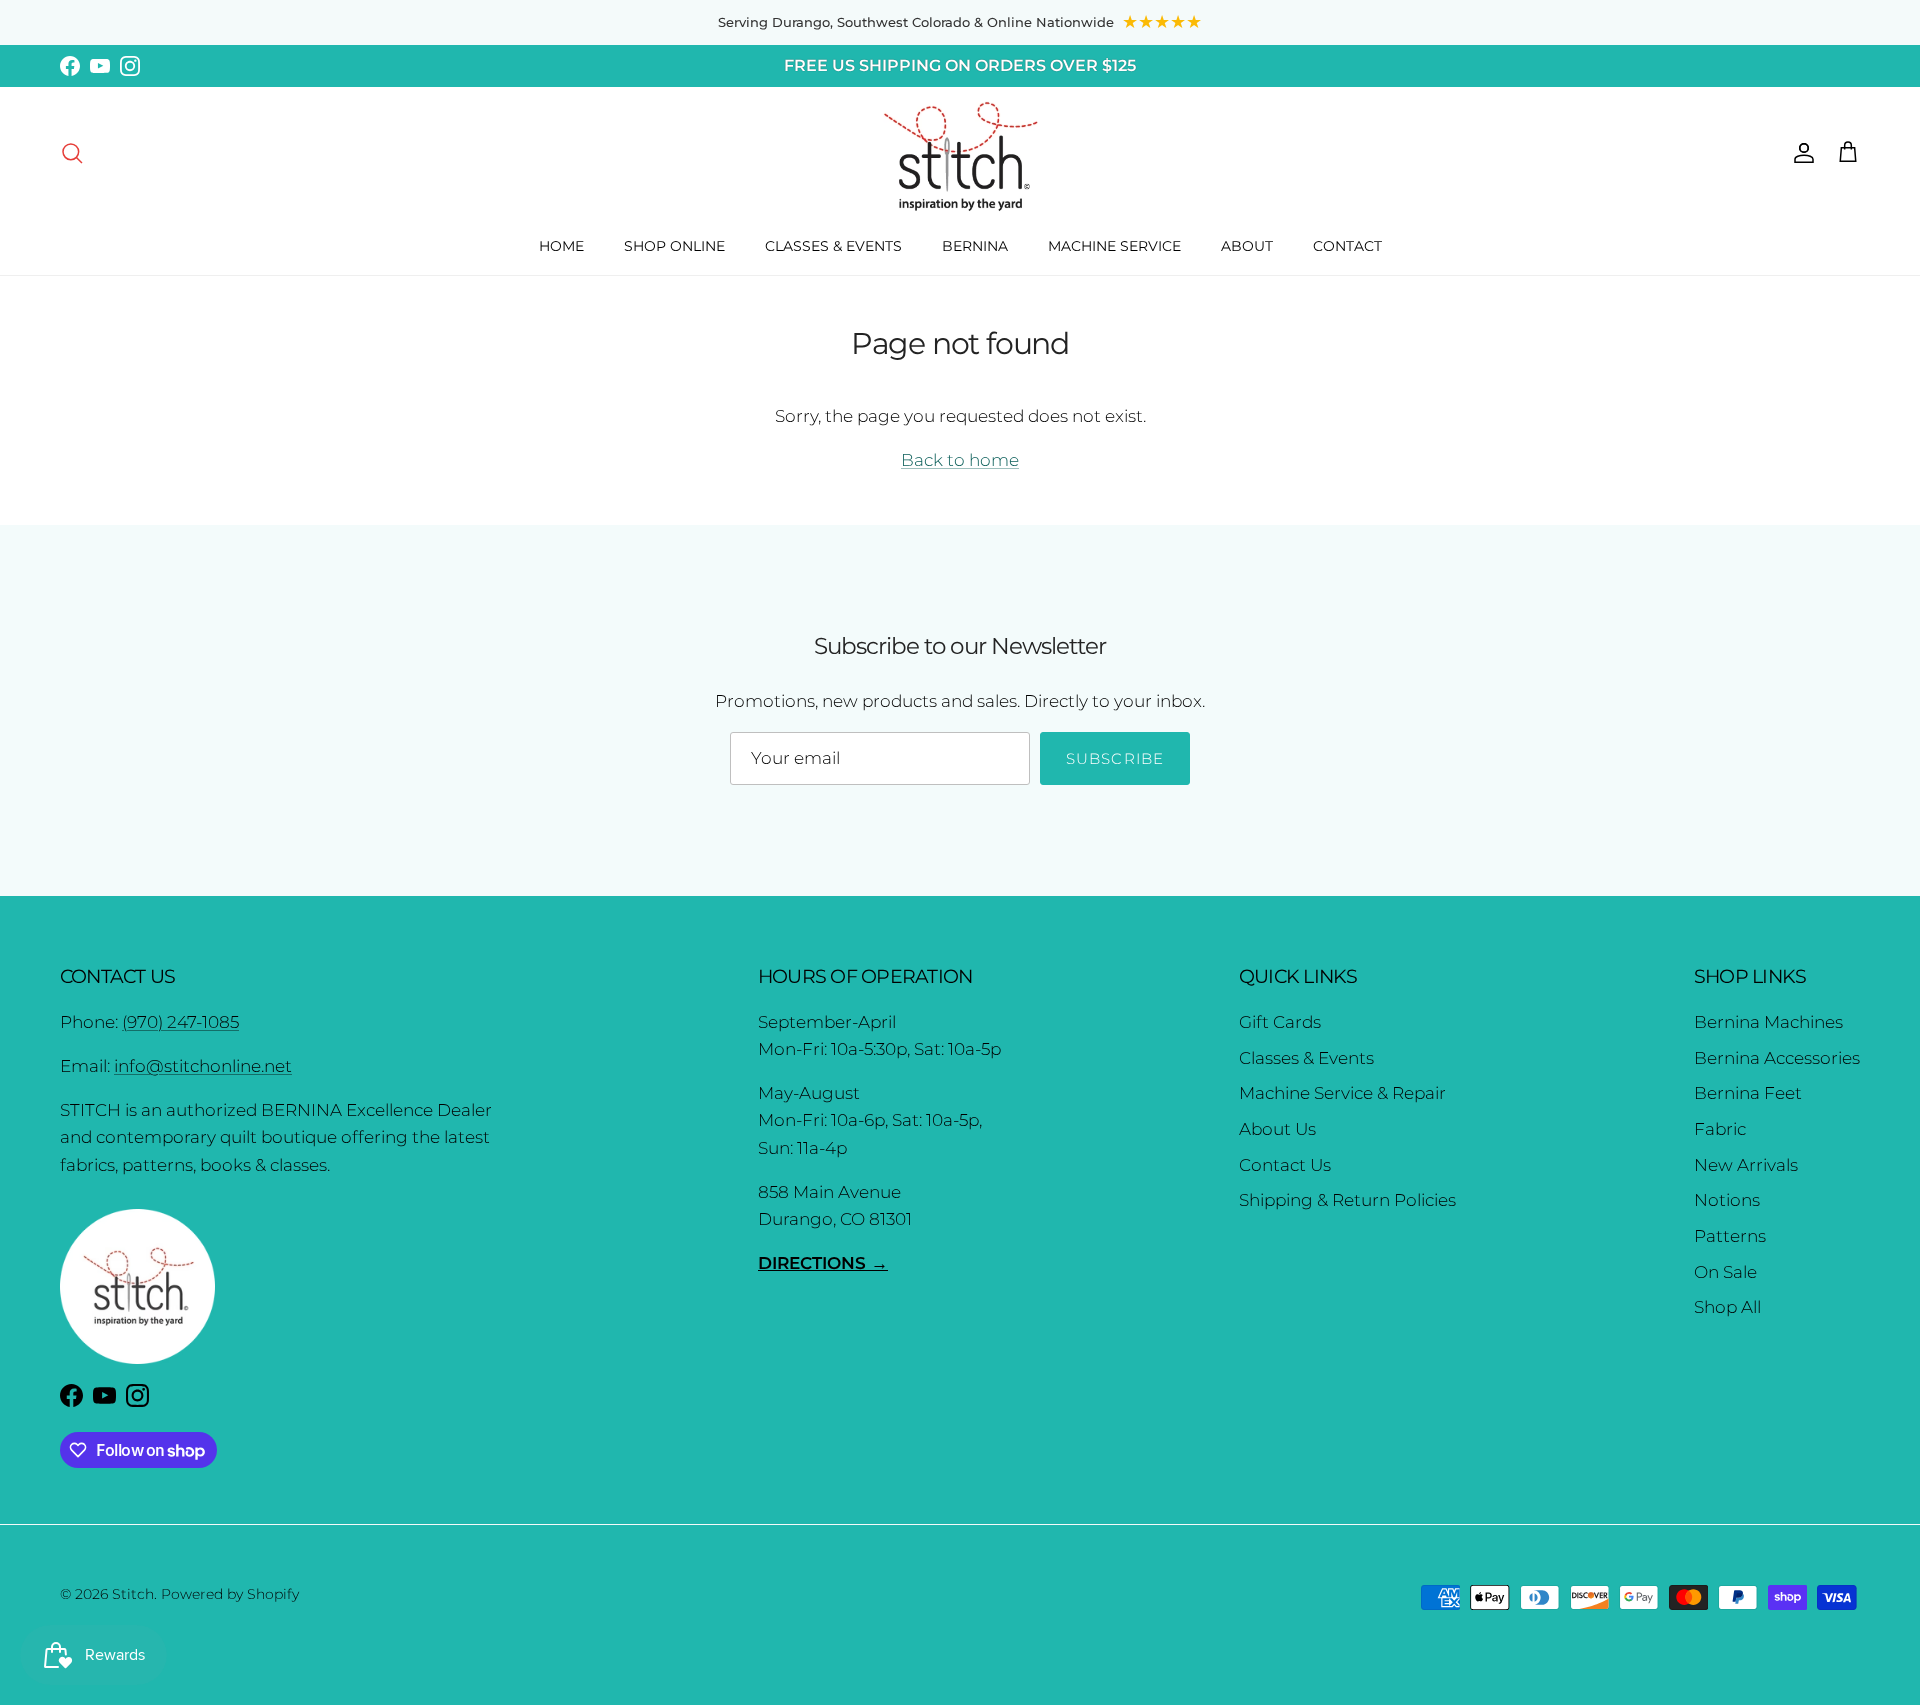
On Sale (1725, 1272)
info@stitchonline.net (203, 1066)
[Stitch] (960, 155)
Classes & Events (1306, 1058)
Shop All (1727, 1307)
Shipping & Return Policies (1347, 1200)
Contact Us (1285, 1165)
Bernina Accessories (1777, 1058)
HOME (561, 246)
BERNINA (975, 246)
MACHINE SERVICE (1114, 246)
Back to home (960, 460)
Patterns (1730, 1236)
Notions (1727, 1200)
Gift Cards (1280, 1022)
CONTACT (1347, 246)
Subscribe (1115, 758)
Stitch (133, 1594)
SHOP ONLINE (674, 246)
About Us (1277, 1129)
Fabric (1720, 1129)
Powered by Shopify (230, 1594)
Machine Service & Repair (1342, 1093)
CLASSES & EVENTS (833, 246)
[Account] (1800, 152)
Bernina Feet (1748, 1093)
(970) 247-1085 (180, 1022)
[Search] (72, 152)
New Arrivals (1746, 1165)
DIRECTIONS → (823, 1263)
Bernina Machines (1768, 1022)
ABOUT (1247, 246)
